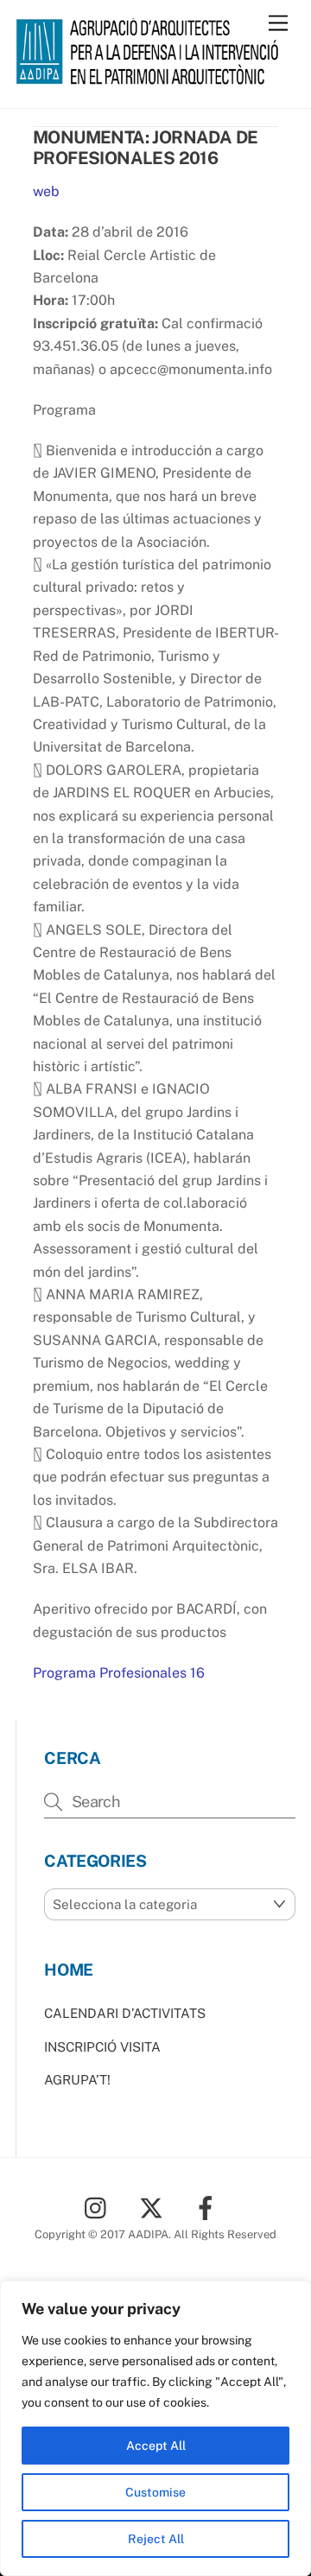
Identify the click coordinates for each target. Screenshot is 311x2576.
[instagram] (100, 2207)
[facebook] (209, 2207)
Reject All (156, 2539)
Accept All (156, 2446)
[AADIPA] (151, 77)
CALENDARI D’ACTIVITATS (125, 2013)
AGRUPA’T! (77, 2080)
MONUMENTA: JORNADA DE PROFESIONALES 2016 (145, 148)
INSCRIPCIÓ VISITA (102, 2047)
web (46, 191)
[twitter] (154, 2207)
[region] (155, 2428)
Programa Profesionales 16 (119, 1673)
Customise (155, 2492)
